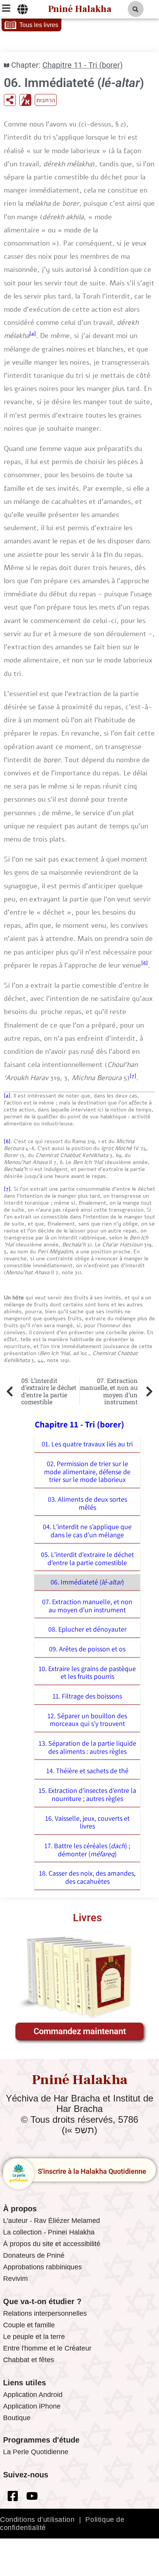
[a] (33, 334)
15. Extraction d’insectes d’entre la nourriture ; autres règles (87, 1794)
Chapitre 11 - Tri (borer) (83, 65)
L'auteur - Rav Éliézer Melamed (52, 2221)
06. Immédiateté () (87, 1582)
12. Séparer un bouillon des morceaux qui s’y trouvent (87, 1720)
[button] (136, 9)
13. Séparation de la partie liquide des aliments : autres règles (87, 1747)
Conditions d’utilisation (37, 2520)
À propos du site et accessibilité (52, 2244)
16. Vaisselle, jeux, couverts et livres (87, 1822)
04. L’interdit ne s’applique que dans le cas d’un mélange (87, 1531)
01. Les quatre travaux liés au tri (87, 1444)
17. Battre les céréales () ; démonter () (87, 1850)
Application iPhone (32, 2406)
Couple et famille (29, 2325)
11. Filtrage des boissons (87, 1696)
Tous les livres (39, 25)
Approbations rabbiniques (42, 2267)
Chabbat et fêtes (29, 2360)
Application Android (33, 2395)
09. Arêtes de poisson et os (87, 1649)
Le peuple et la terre (34, 2337)
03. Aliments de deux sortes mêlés (87, 1503)
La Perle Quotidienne (36, 2452)
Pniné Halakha (80, 9)
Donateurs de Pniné (34, 2255)
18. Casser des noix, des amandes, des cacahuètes (87, 1877)
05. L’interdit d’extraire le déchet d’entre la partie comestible (87, 1559)
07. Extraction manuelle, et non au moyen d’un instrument (87, 1606)
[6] (145, 963)
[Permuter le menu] (23, 9)
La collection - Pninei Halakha (49, 2232)
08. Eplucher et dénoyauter (87, 1629)
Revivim (15, 2279)
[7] (133, 1076)
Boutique (17, 2418)
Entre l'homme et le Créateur (47, 2348)
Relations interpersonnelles (45, 2313)
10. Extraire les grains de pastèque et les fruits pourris (87, 1673)
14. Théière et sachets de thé (87, 1771)
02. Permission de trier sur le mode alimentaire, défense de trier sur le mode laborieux (87, 1472)
